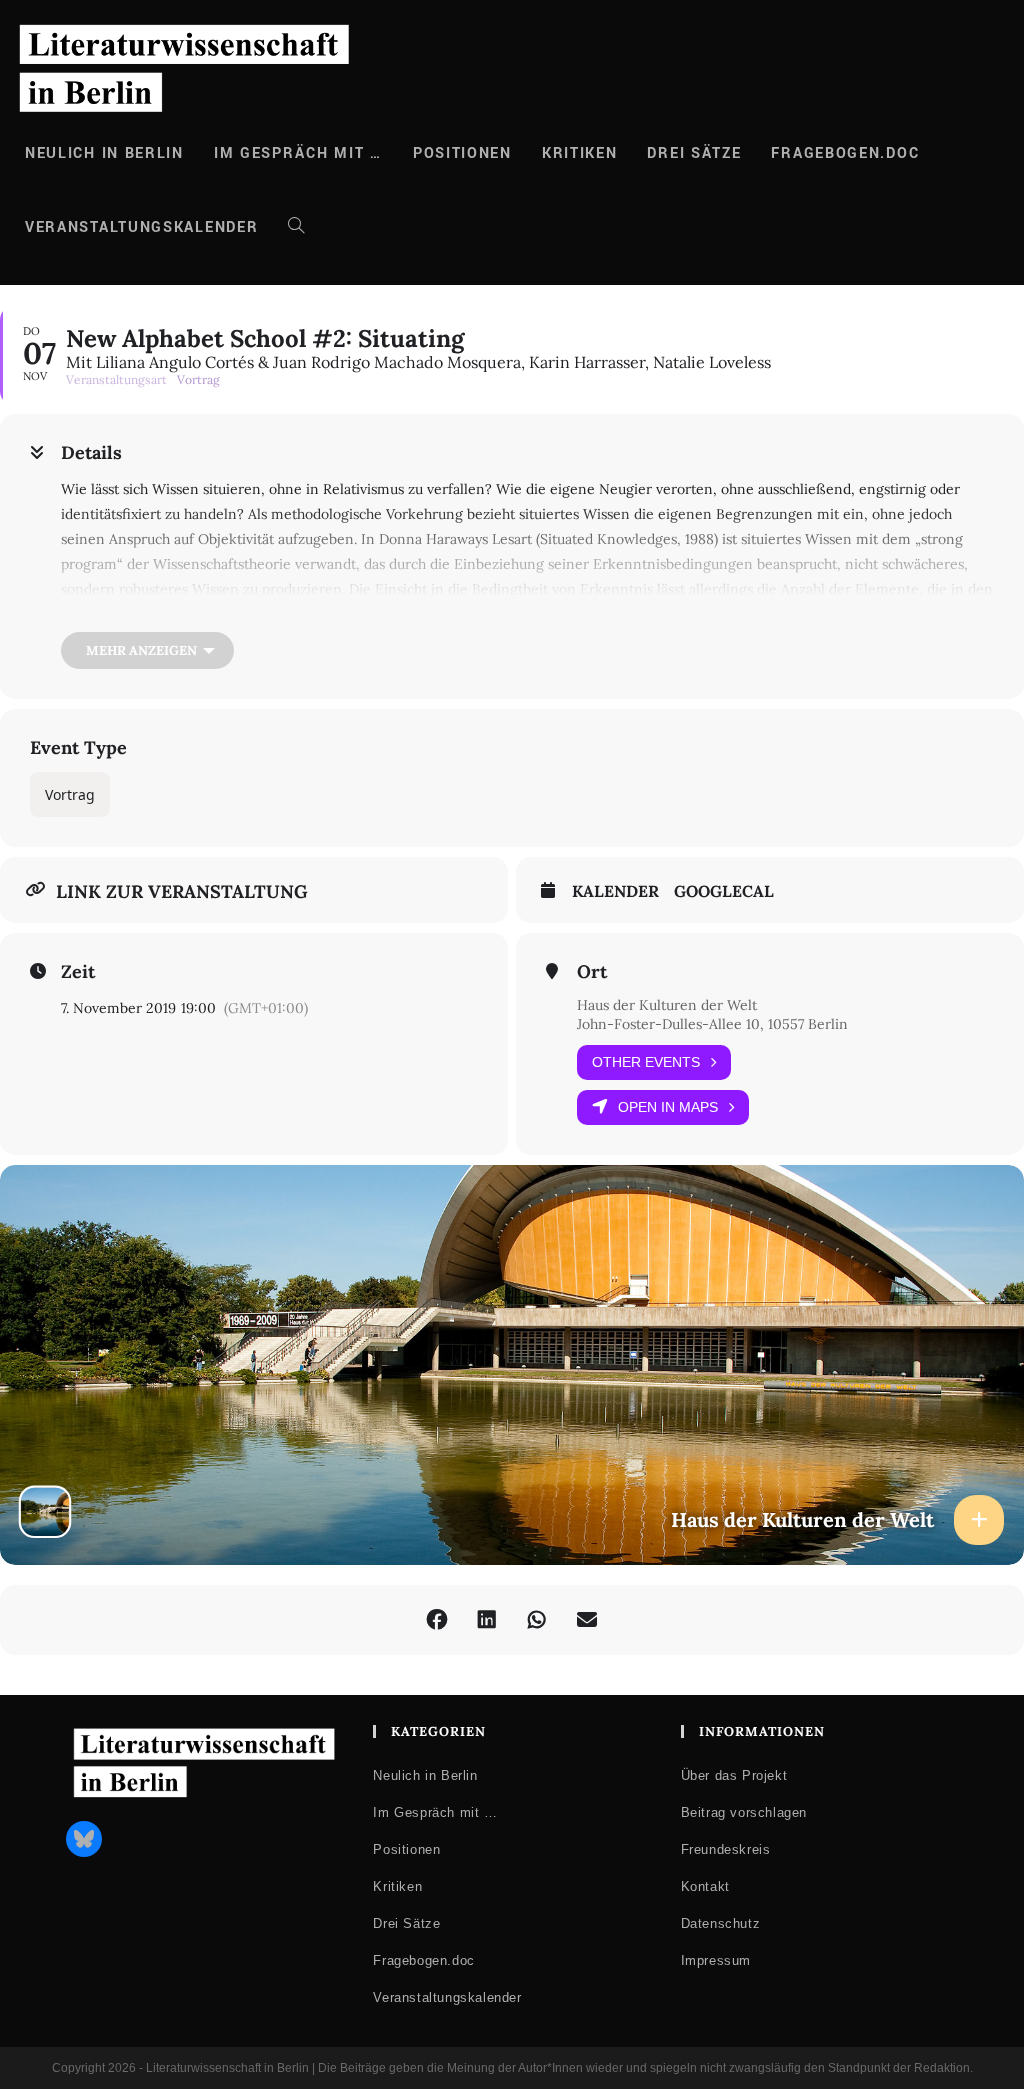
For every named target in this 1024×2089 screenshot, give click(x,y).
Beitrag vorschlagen (744, 1812)
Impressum (716, 1960)
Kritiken (397, 1886)
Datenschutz (721, 1923)
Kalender (615, 891)
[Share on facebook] (437, 1620)
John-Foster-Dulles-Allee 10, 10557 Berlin (712, 1024)
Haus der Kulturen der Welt (667, 1005)
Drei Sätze (406, 1923)
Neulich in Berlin (425, 1775)
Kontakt (705, 1886)
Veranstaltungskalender (447, 1997)
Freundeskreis (726, 1849)
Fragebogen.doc (423, 1960)
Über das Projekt (734, 1775)
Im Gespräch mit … (435, 1812)
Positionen (406, 1849)
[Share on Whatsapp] (537, 1620)
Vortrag (70, 794)
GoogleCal (724, 891)
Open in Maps (668, 1107)
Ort (592, 972)
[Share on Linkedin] (487, 1620)
